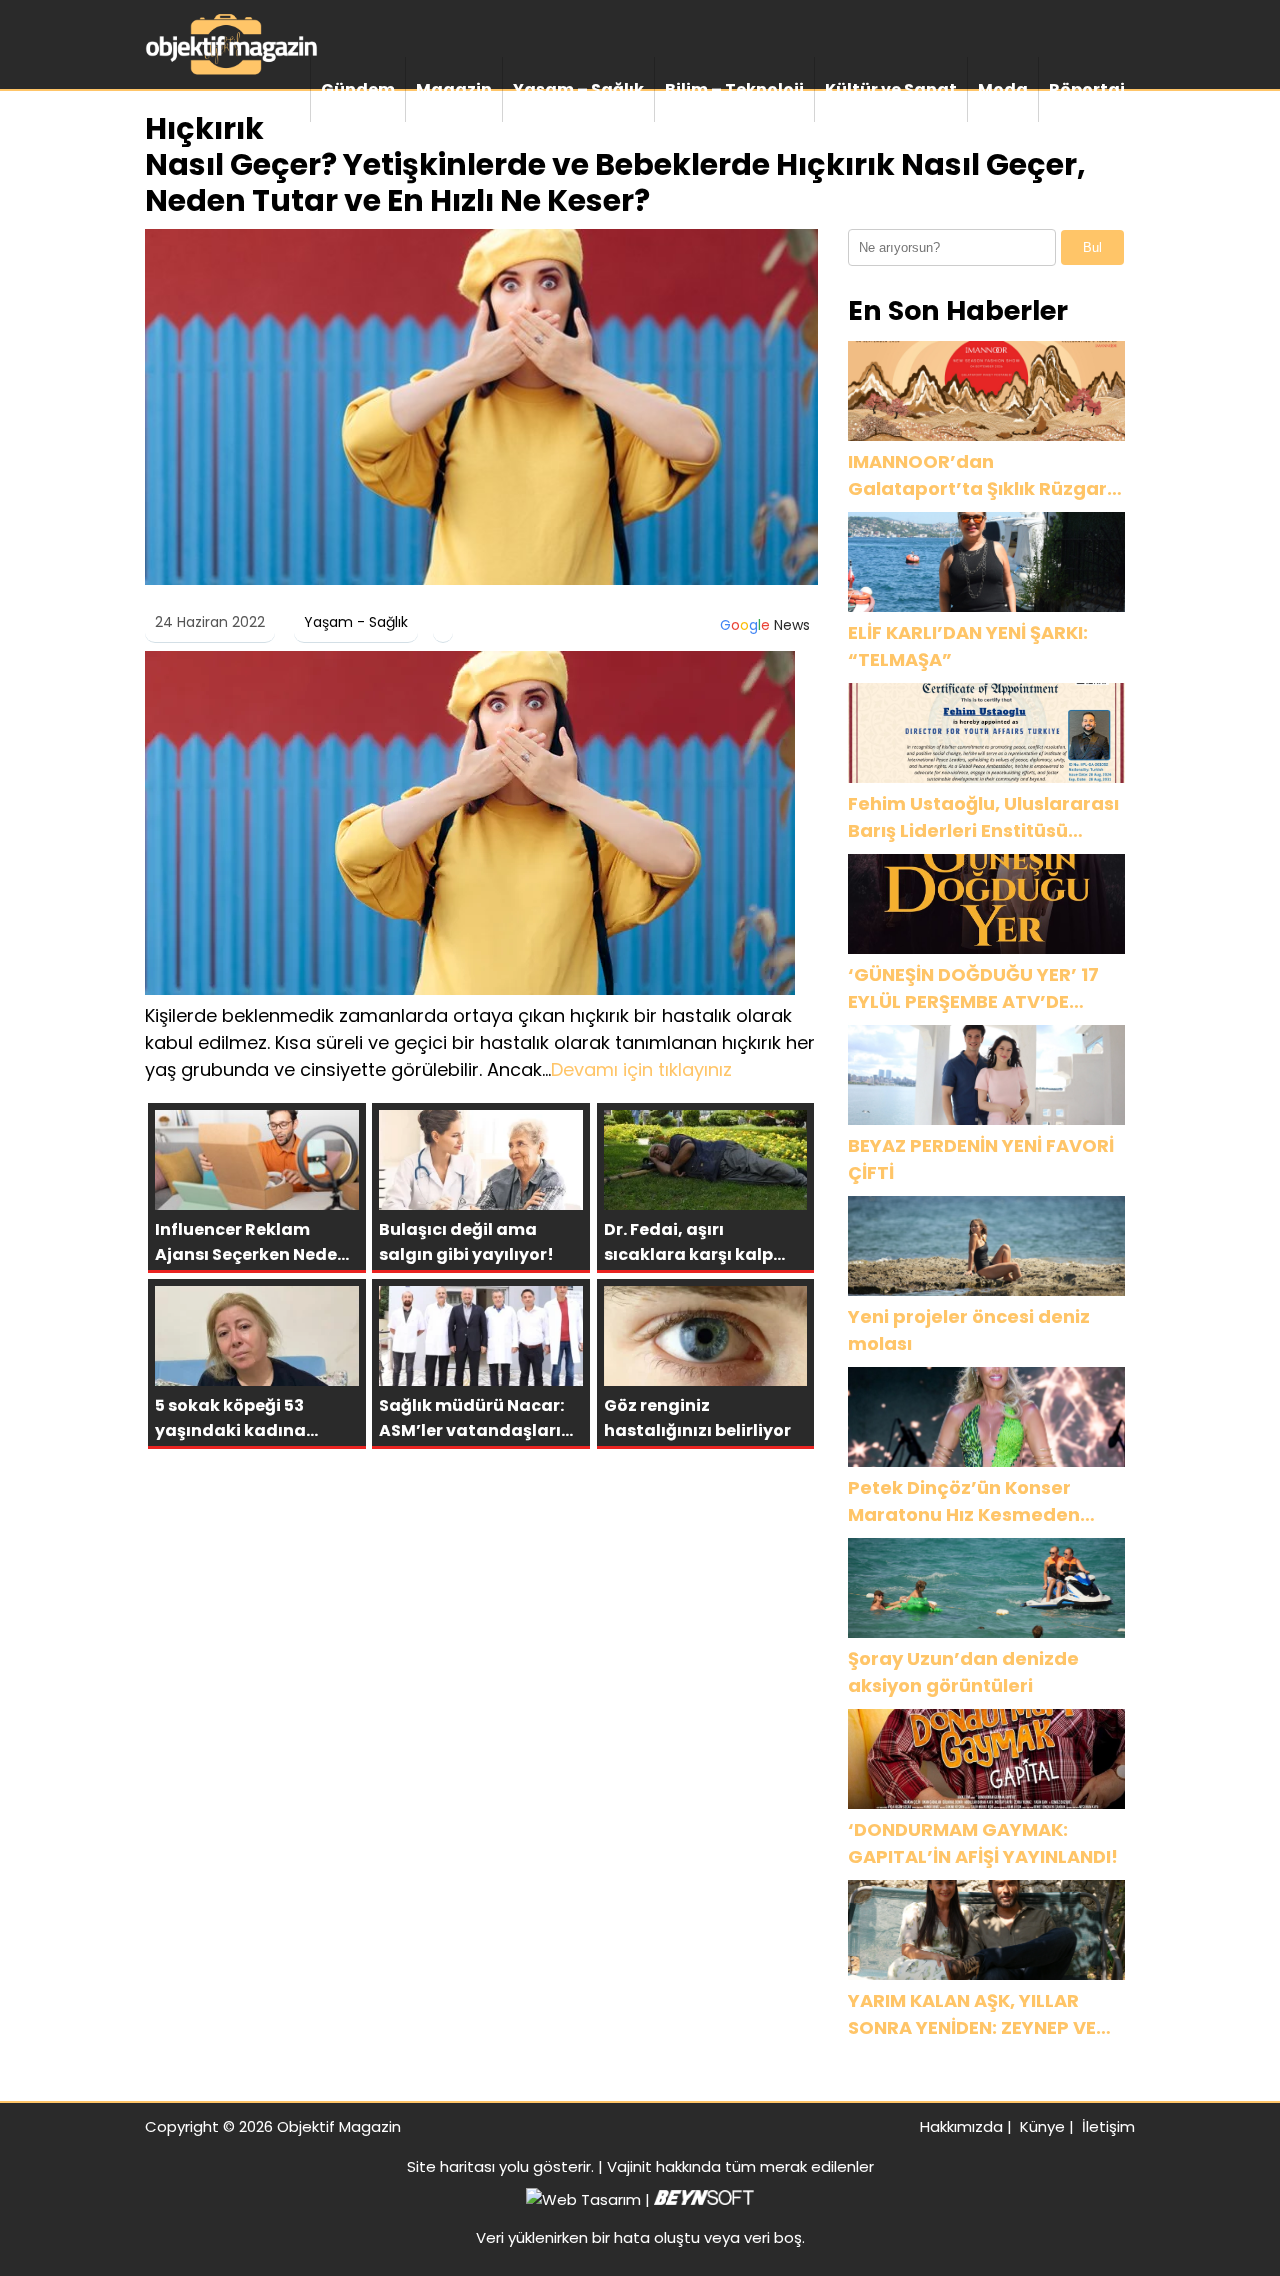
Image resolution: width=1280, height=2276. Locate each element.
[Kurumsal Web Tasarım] (704, 2199)
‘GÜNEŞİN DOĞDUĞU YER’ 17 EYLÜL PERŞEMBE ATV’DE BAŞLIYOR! (973, 988)
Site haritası (451, 2166)
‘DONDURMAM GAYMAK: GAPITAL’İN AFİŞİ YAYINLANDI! (983, 1843)
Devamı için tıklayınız (641, 1069)
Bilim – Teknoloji (734, 89)
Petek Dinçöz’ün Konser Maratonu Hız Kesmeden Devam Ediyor (964, 1501)
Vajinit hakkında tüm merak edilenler (740, 2166)
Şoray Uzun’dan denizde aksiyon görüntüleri (963, 1672)
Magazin (454, 89)
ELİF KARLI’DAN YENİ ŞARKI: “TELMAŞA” (968, 646)
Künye (1042, 2126)
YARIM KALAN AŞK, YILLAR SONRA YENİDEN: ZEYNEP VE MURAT (972, 2014)
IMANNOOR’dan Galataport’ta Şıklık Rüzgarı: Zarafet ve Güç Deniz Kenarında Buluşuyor (982, 475)
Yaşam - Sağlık (356, 622)
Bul (1092, 247)
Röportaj (1087, 89)
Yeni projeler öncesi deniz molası (969, 1330)
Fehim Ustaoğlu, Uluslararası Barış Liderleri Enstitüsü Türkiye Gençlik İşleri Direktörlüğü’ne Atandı (983, 817)
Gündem (358, 89)
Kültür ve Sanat (891, 89)
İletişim (1108, 2126)
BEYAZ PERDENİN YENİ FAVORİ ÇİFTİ (981, 1159)
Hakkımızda (961, 2126)
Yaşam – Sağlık (578, 89)
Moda (1003, 89)
